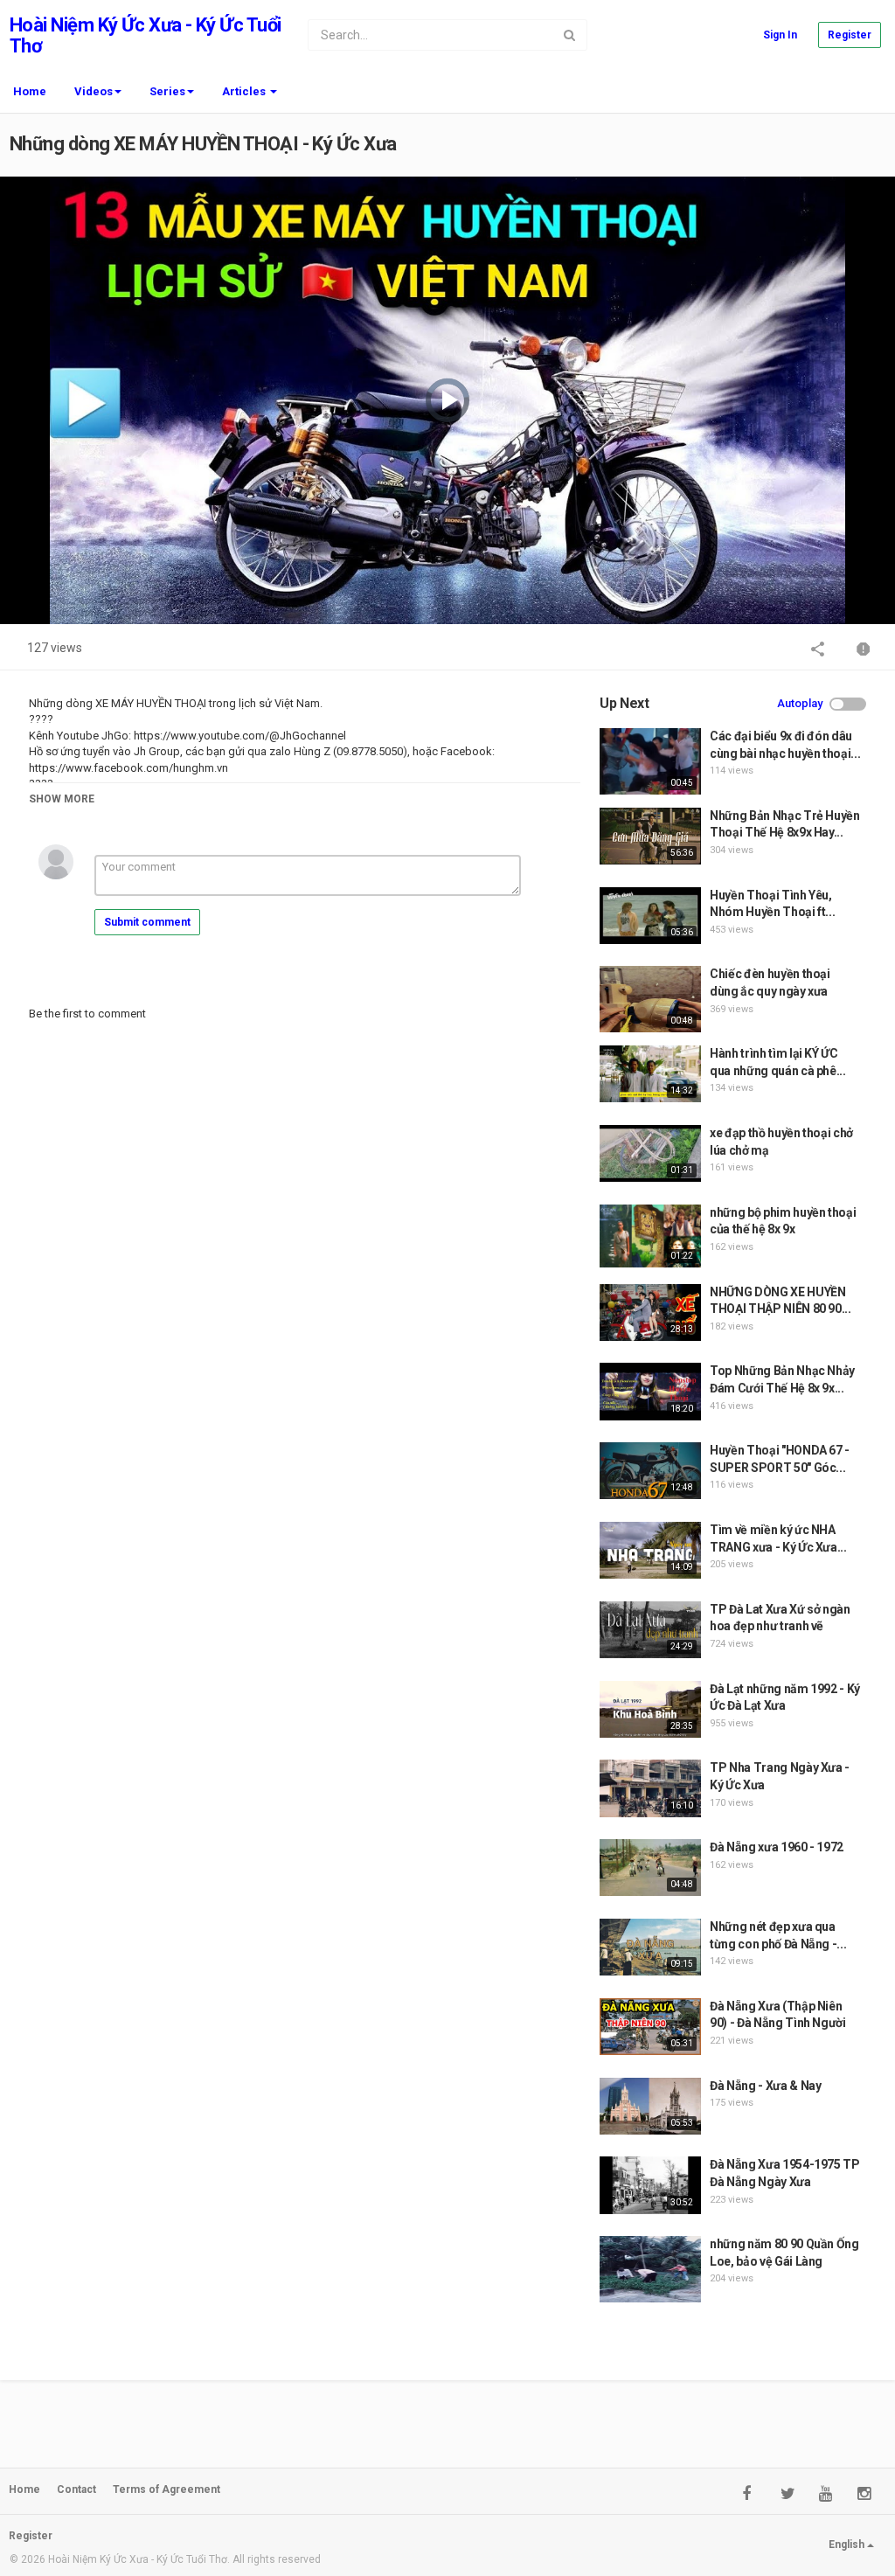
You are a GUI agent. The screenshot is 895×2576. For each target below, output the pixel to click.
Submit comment (147, 922)
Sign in (780, 35)
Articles (245, 91)
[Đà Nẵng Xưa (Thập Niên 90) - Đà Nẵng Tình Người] (650, 2027)
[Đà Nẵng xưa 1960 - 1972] (650, 1868)
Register (850, 35)
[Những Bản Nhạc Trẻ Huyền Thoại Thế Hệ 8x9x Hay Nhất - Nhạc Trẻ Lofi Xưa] (650, 836)
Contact (76, 2489)
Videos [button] (94, 91)
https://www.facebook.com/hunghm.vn (128, 768)
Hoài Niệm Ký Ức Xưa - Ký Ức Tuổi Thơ (145, 35)
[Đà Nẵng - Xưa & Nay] (650, 2106)
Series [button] (167, 91)
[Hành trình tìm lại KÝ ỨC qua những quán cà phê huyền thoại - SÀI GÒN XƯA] (650, 1074)
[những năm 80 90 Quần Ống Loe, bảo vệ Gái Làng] (650, 2269)
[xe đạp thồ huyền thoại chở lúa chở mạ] (650, 1153)
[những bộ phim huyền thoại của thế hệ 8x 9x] (650, 1236)
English (848, 2545)
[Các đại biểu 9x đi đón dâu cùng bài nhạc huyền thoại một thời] (650, 761)
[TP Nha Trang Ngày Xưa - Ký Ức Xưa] (650, 1788)
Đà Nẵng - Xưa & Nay (765, 2086)
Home (30, 91)
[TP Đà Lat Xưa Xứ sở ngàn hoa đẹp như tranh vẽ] (650, 1630)
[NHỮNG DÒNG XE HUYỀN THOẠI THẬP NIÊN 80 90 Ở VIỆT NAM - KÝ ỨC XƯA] (650, 1312)
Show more (62, 799)
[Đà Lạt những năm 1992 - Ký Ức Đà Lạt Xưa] (650, 1709)
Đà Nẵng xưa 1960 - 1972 (777, 1847)
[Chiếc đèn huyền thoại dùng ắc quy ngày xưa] (650, 999)
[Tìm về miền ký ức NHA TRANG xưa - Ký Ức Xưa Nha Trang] (650, 1550)
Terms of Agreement (167, 2489)
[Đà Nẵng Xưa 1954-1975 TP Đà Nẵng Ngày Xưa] (650, 2185)
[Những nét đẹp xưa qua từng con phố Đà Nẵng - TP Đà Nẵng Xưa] (650, 1947)
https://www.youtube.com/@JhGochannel (239, 736)
